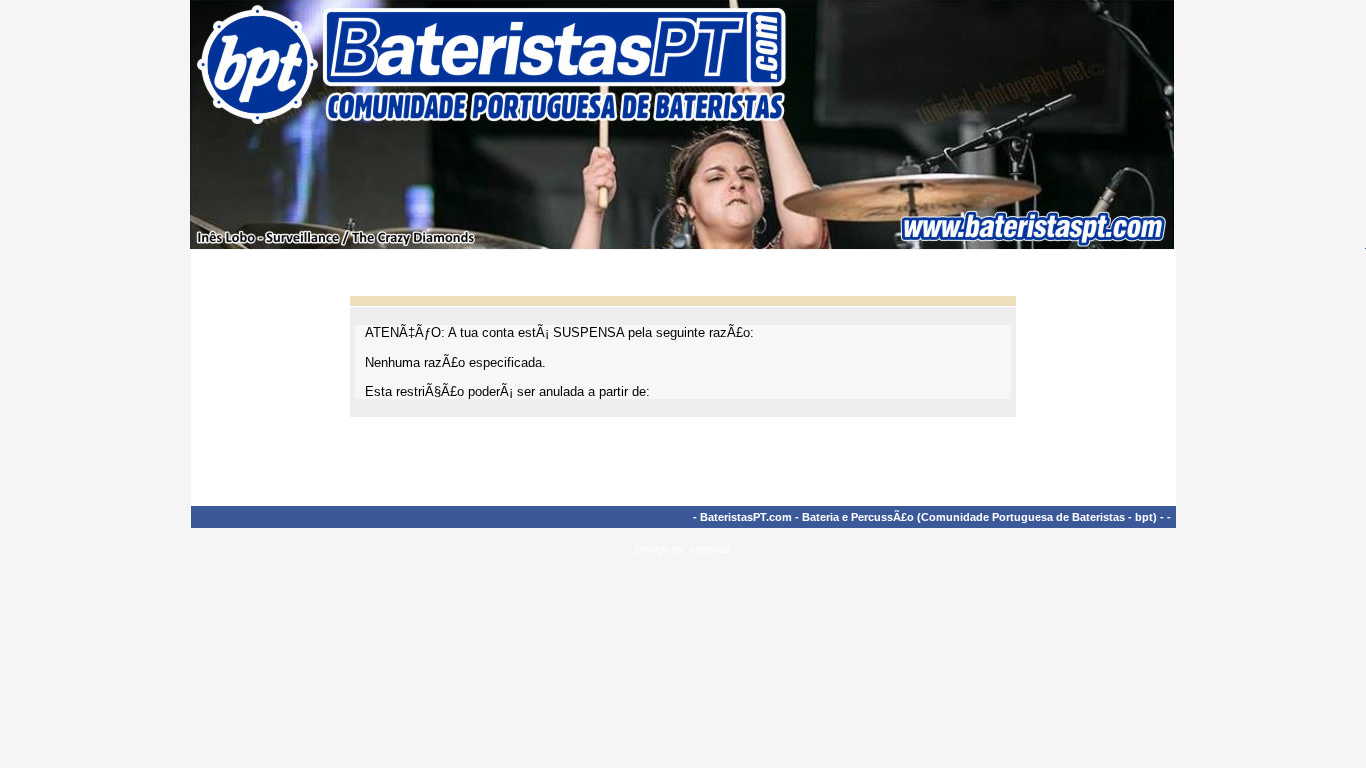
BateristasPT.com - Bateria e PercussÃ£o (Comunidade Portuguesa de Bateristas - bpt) (928, 517)
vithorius (710, 549)
